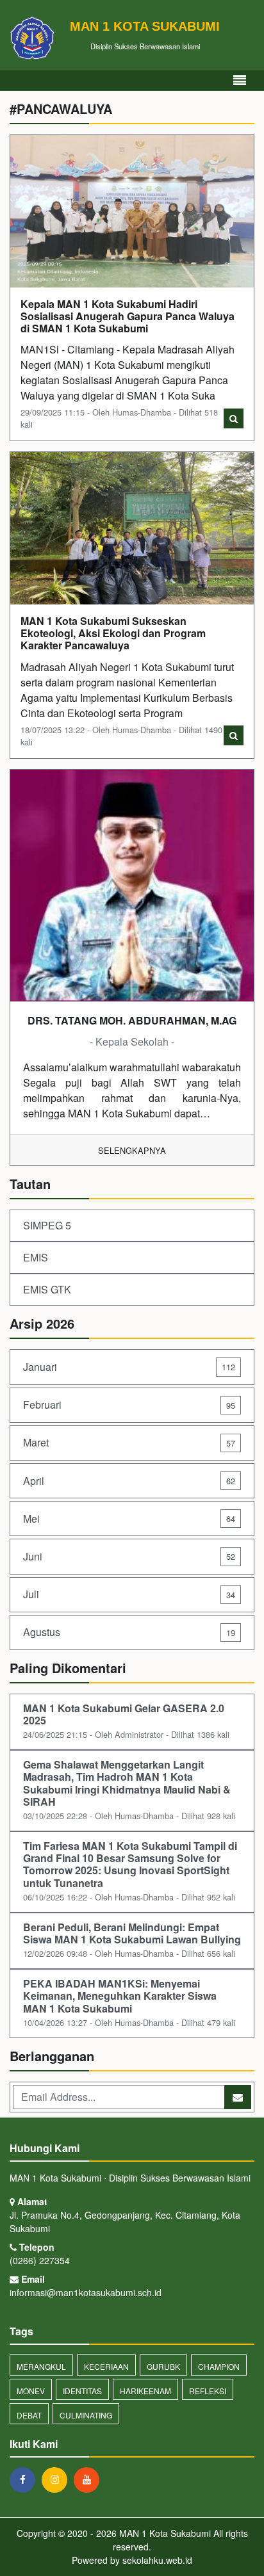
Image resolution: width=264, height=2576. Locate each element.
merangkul (41, 2366)
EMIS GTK (47, 1289)
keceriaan (106, 2366)
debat (29, 2415)
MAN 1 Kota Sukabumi (164, 2533)
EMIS (36, 1257)
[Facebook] (26, 2479)
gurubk (163, 2366)
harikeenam (145, 2391)
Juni (129, 1556)
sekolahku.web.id (157, 2560)
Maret (129, 1442)
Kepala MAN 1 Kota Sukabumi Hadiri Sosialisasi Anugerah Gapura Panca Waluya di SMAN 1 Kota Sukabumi (128, 316)
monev (31, 2391)
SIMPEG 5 (47, 1225)
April (129, 1481)
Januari (129, 1367)
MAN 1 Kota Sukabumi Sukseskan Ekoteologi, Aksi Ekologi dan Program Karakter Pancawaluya (113, 633)
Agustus (129, 1632)
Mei (129, 1519)
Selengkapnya (132, 1150)
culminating (86, 2415)
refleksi (208, 2391)
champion (219, 2366)
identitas (82, 2391)
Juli (129, 1594)
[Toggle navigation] (240, 80)
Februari (129, 1405)
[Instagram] (58, 2479)
